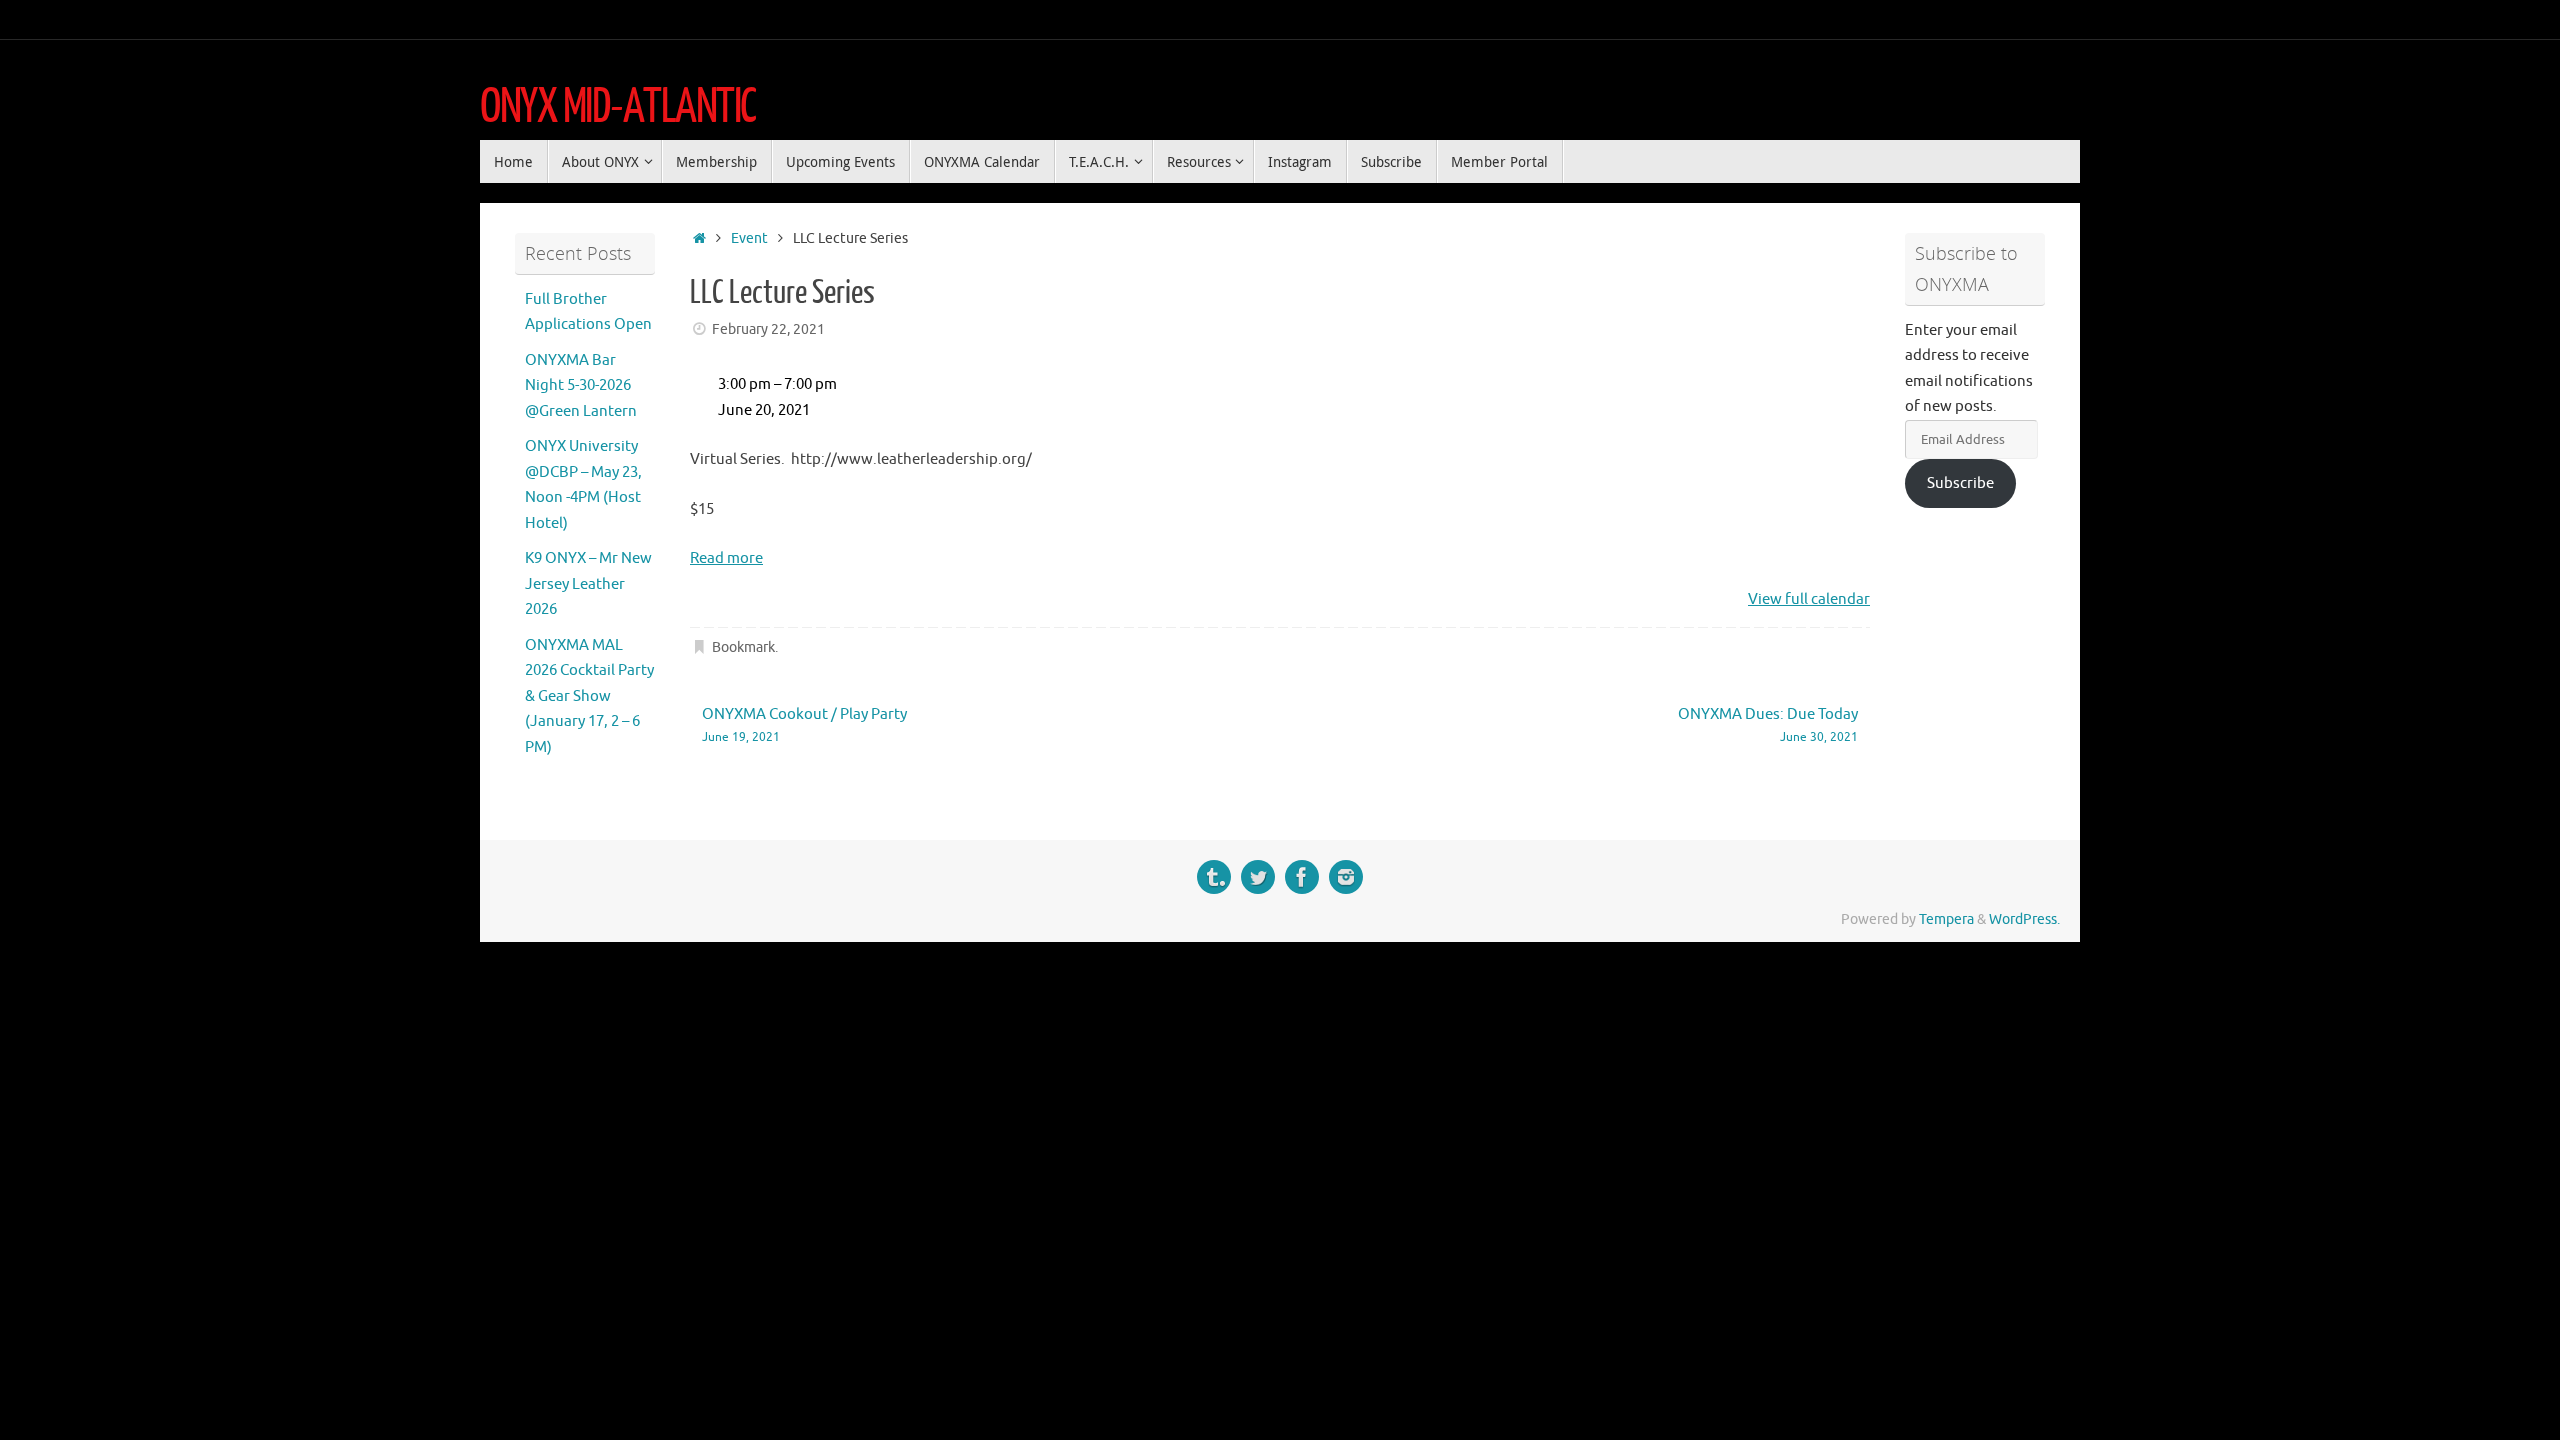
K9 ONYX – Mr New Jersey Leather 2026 (588, 584)
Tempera (1946, 919)
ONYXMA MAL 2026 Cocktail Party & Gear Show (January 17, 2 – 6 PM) (589, 696)
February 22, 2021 (768, 329)
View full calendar (1809, 599)
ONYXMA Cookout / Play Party (804, 725)
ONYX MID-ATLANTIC (618, 107)
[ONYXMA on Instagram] (1346, 877)
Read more (726, 558)
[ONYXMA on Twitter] (1258, 877)
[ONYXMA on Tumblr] (1214, 877)
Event (749, 238)
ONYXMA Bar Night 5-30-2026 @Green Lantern (581, 386)
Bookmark (743, 647)
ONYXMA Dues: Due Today (1768, 725)
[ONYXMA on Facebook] (1302, 877)
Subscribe (1960, 483)
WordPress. (2024, 919)
